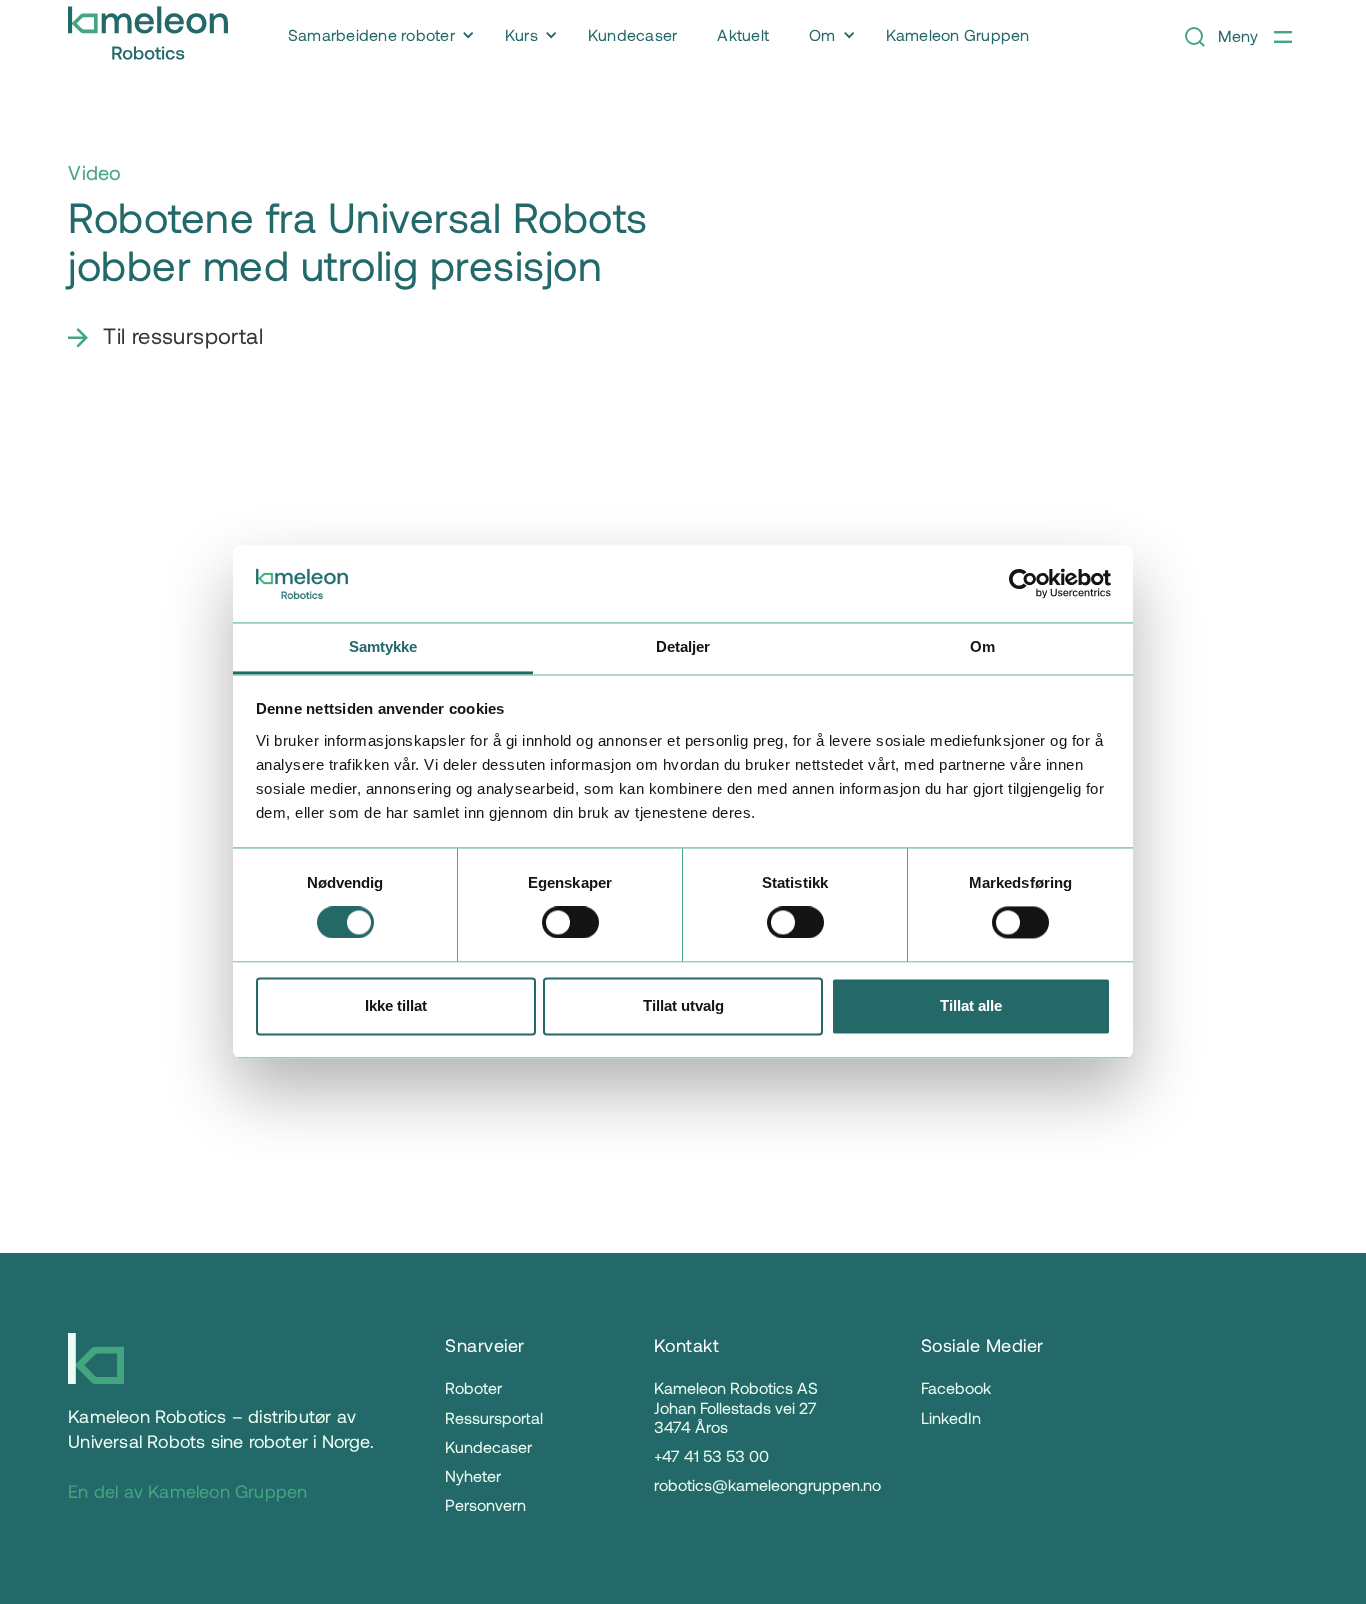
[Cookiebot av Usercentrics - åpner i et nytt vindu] (1023, 584)
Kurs (521, 34)
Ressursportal (494, 1417)
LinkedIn (951, 1417)
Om (822, 34)
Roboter (473, 1387)
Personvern (485, 1504)
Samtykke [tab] (383, 646)
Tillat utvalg (683, 1005)
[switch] (570, 923)
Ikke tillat (396, 1005)
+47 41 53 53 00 (711, 1455)
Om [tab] (982, 646)
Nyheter (473, 1475)
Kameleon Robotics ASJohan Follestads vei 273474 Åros (736, 1406)
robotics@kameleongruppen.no (767, 1484)
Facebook (956, 1387)
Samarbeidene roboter (371, 34)
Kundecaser (488, 1446)
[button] (376, 35)
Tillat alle (971, 1005)
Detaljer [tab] (683, 646)
